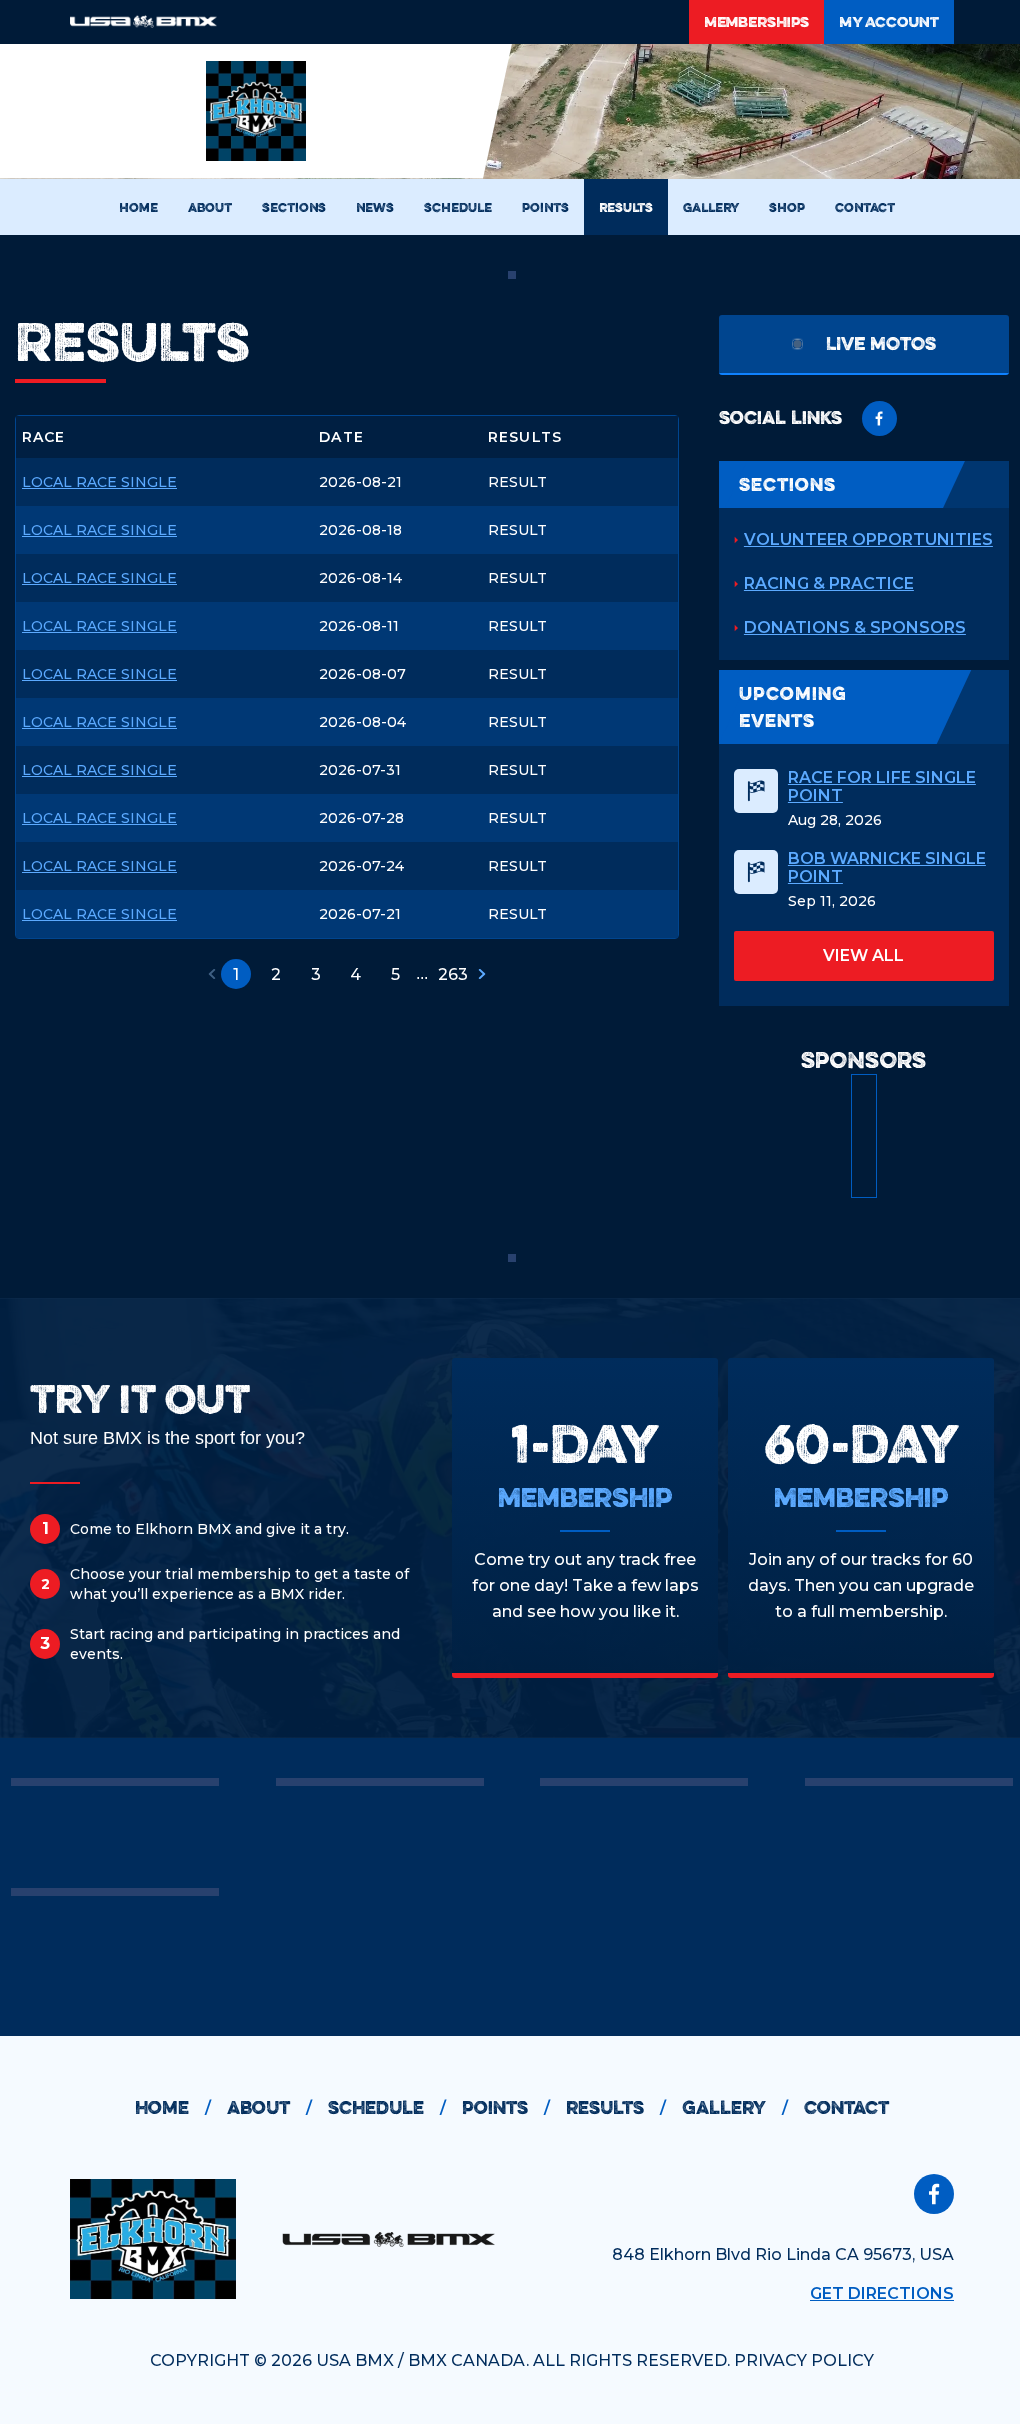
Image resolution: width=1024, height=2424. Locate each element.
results (616, 2107)
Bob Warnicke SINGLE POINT (887, 868)
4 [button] (355, 974)
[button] (212, 974)
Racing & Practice (829, 583)
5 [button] (395, 974)
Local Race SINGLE (99, 482)
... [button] (422, 973)
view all (863, 955)
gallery (735, 2107)
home (173, 2107)
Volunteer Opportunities (868, 539)
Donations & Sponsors (855, 627)
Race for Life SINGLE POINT (882, 787)
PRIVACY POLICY (804, 2360)
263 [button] (453, 974)
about (269, 2107)
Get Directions (882, 2293)
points (506, 2107)
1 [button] (236, 974)
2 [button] (276, 974)
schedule (387, 2107)
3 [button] (316, 974)
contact (846, 2107)
